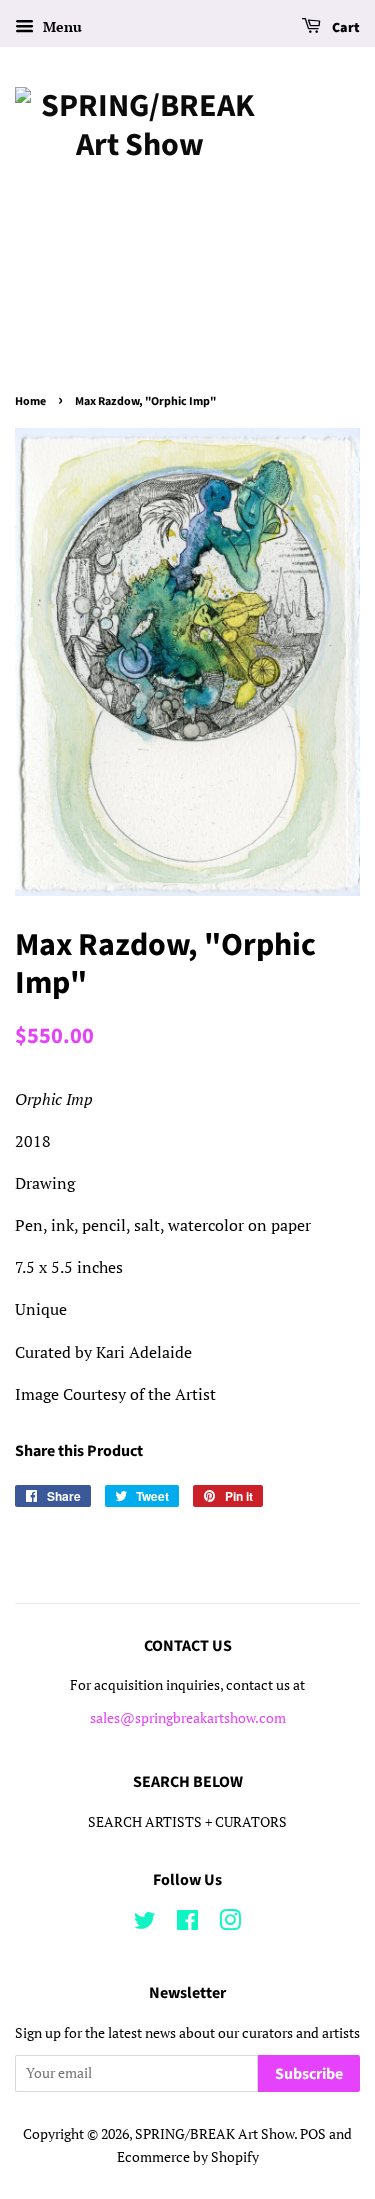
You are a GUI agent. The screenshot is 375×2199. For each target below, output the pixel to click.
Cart (344, 28)
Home (30, 401)
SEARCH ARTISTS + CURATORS (187, 1822)
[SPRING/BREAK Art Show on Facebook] (187, 1924)
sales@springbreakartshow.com (188, 1718)
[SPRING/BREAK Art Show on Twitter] (145, 1924)
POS (313, 2134)
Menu (60, 26)
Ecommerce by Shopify (188, 2157)
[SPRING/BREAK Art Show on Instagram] (230, 1924)
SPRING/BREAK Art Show (214, 2134)
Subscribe (309, 2074)
